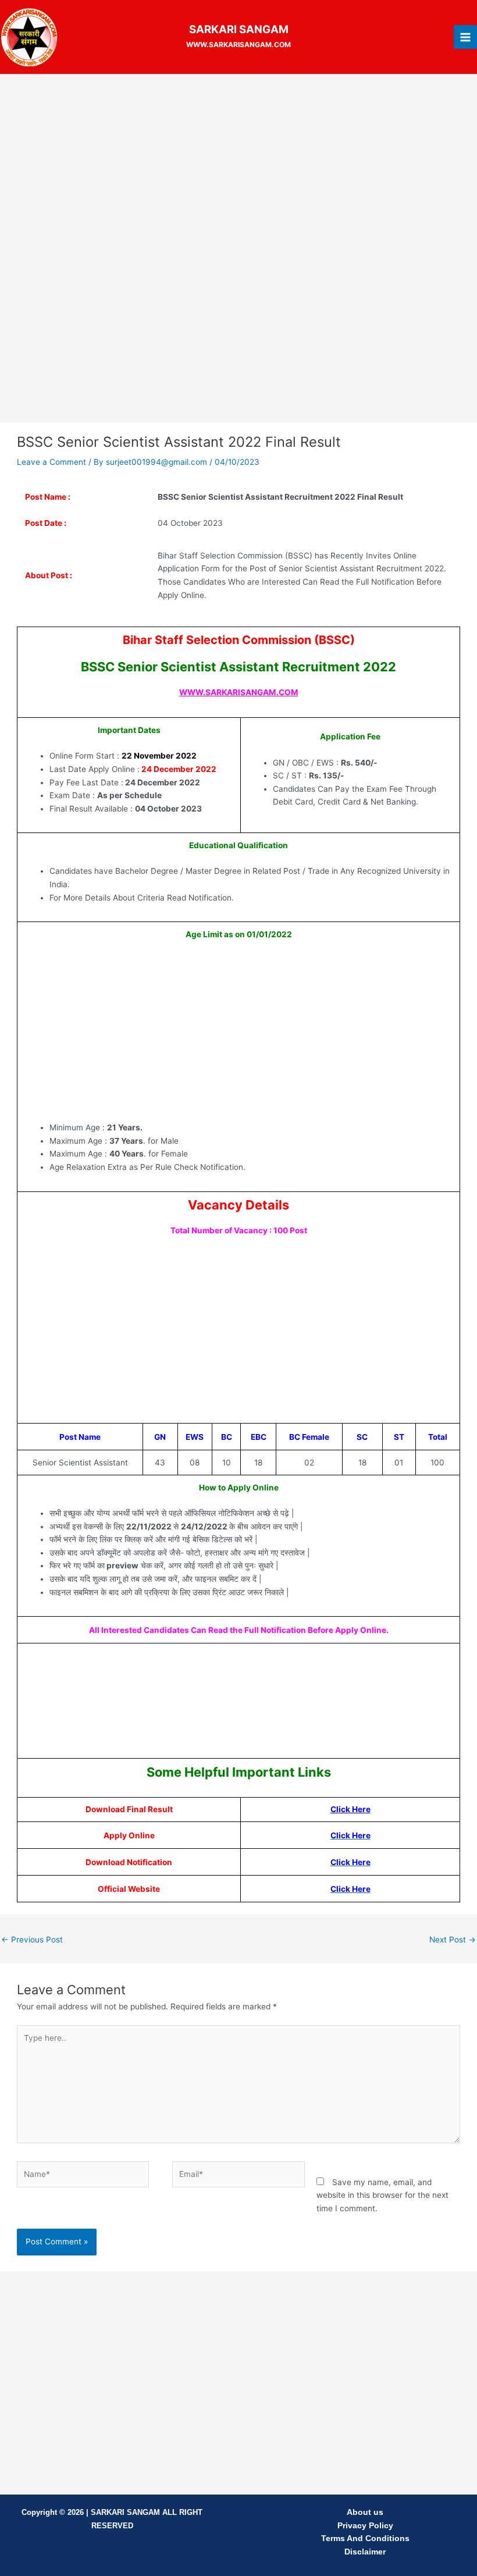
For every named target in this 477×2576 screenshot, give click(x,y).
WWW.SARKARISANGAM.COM (239, 692)
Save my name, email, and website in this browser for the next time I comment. (382, 2195)
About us (365, 2512)
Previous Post (32, 1940)
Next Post (453, 1940)
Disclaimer (365, 2552)
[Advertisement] (238, 169)
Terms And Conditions (365, 2538)
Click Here (350, 1809)
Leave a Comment (51, 462)
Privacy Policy (365, 2526)
